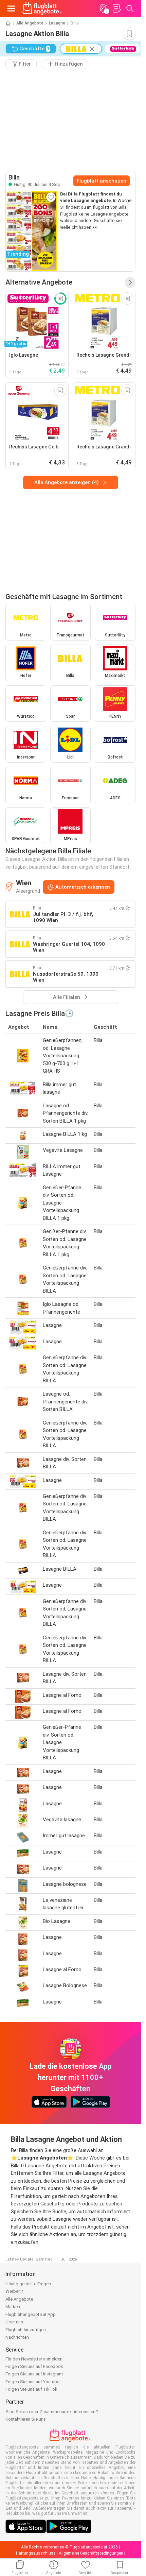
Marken (13, 2307)
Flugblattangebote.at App (31, 2314)
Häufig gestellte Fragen (28, 2284)
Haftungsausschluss (36, 2553)
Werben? (14, 2291)
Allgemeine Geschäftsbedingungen (91, 2553)
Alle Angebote (30, 23)
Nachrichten (17, 2337)
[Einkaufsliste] (116, 8)
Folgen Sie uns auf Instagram (34, 2374)
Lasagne (57, 23)
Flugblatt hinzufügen (26, 2330)
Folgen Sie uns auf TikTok (31, 2389)
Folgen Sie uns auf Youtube (32, 2382)
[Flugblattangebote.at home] (42, 8)
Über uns (14, 2322)
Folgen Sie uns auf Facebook (34, 2366)
